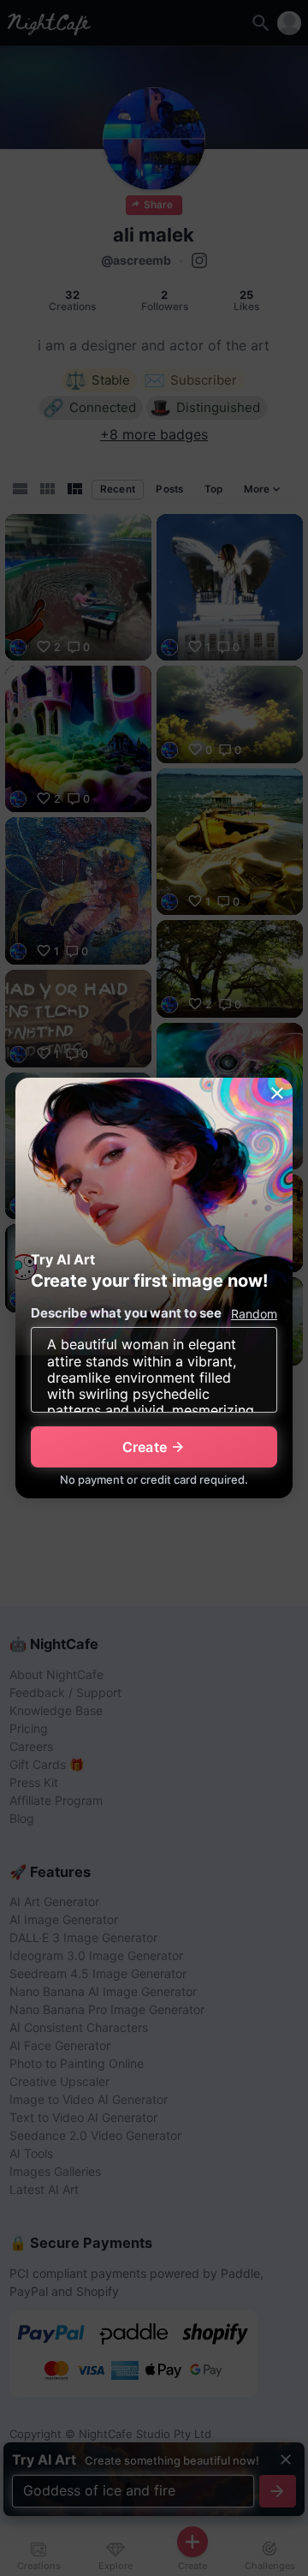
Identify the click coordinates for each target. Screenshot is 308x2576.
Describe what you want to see (126, 1313)
